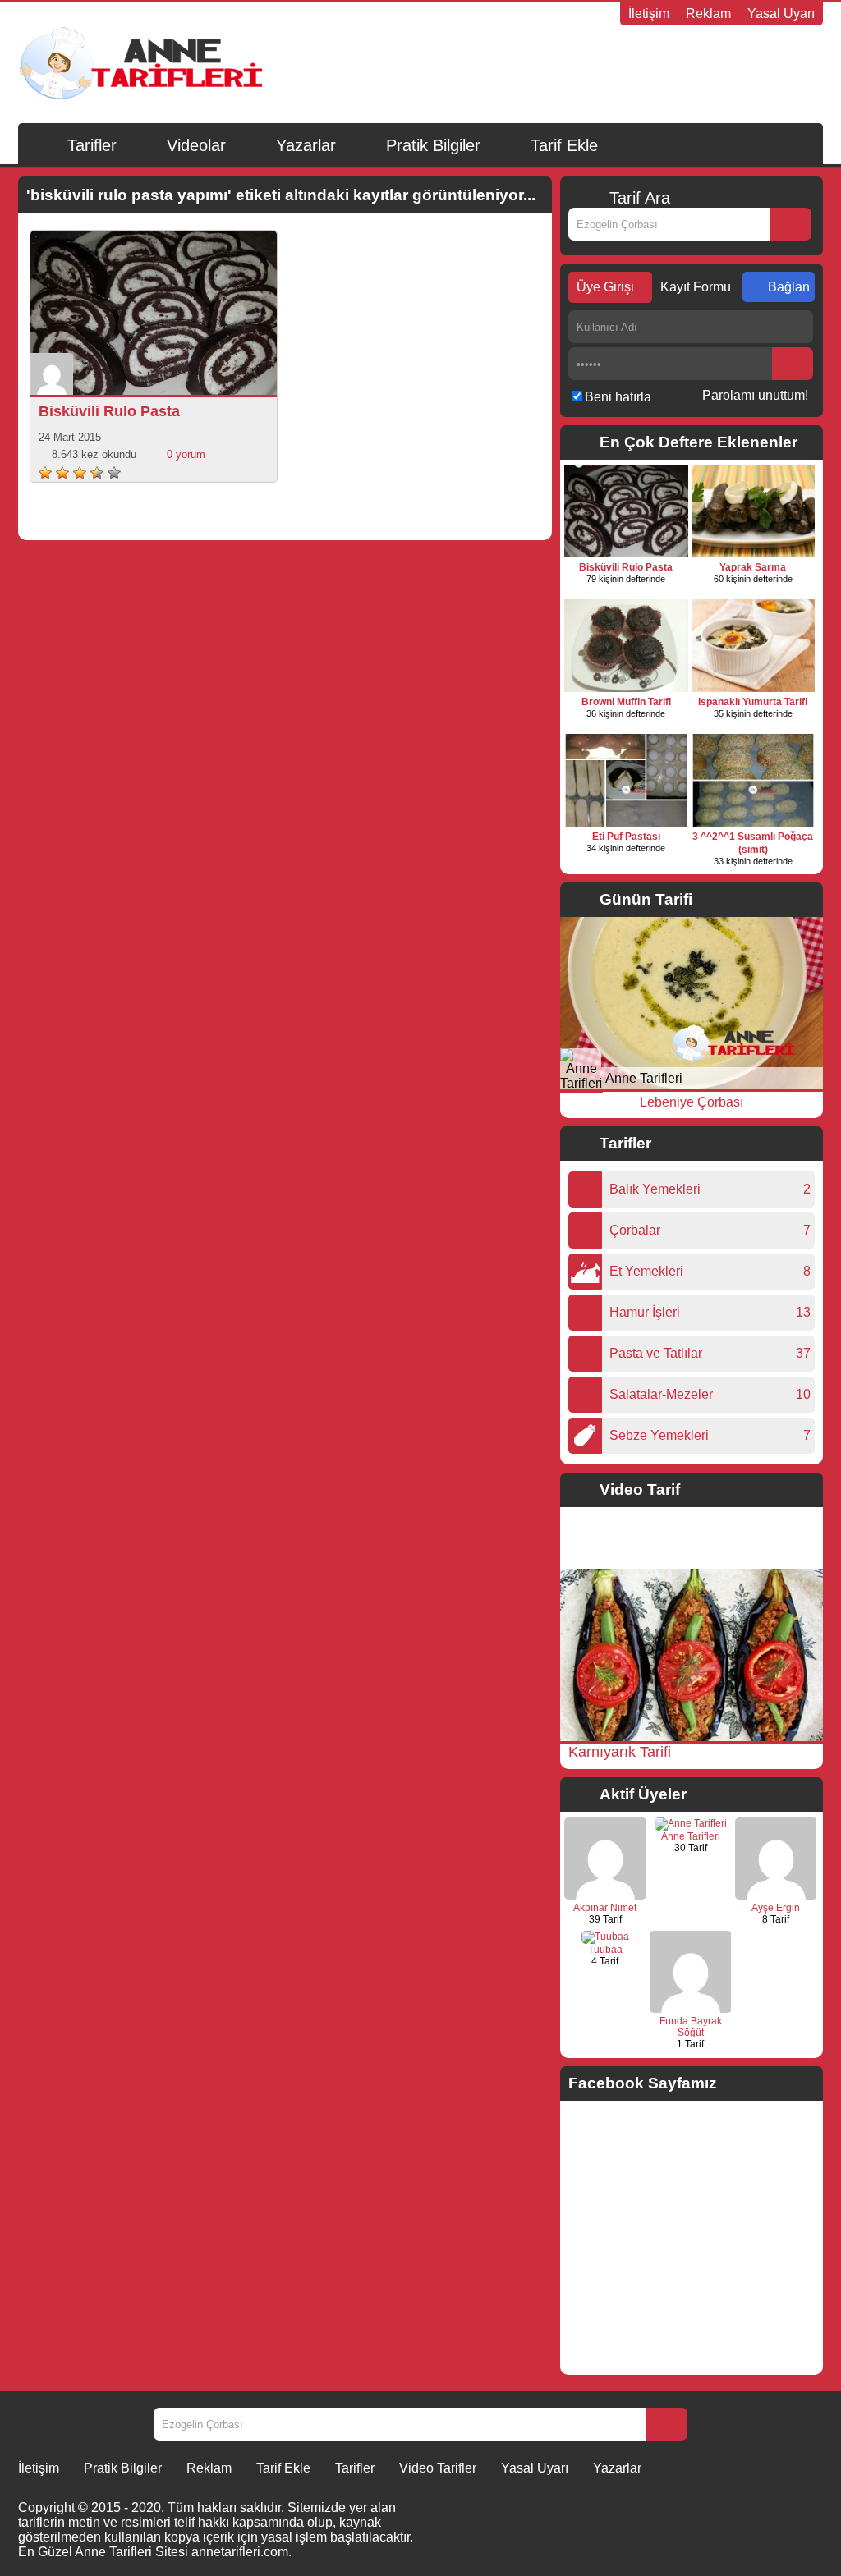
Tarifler (92, 145)
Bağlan (789, 287)
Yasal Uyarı (781, 14)
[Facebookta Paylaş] (150, 378)
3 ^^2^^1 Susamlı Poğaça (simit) (753, 843)
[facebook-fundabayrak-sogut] (691, 2010)
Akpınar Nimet (605, 1908)
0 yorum (186, 454)
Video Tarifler (438, 2468)
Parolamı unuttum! (755, 395)
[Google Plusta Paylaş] (196, 378)
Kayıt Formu (696, 287)
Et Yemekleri (650, 1271)
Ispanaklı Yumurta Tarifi (753, 702)
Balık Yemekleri (659, 1189)
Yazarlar (306, 145)
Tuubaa (605, 1950)
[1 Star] (45, 473)
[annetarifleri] (691, 1823)
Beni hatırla (618, 397)
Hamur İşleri (649, 1312)
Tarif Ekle (564, 145)
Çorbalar (639, 1230)
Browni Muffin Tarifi (626, 702)
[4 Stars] (97, 473)
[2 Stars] (62, 473)
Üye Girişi (605, 287)
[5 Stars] (114, 473)
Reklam (708, 14)
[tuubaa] (605, 1937)
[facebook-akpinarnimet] (605, 1896)
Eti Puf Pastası (626, 837)
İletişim (649, 14)
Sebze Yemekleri (663, 1435)
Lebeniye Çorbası (692, 1102)
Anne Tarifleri (644, 1078)
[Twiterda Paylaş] (173, 378)
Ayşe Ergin (776, 1908)
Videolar (196, 145)
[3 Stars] (80, 473)
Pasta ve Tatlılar (660, 1353)
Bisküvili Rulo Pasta (109, 411)
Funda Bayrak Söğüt (691, 2027)
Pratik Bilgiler (433, 145)
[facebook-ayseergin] (776, 1896)
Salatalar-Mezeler (665, 1394)
